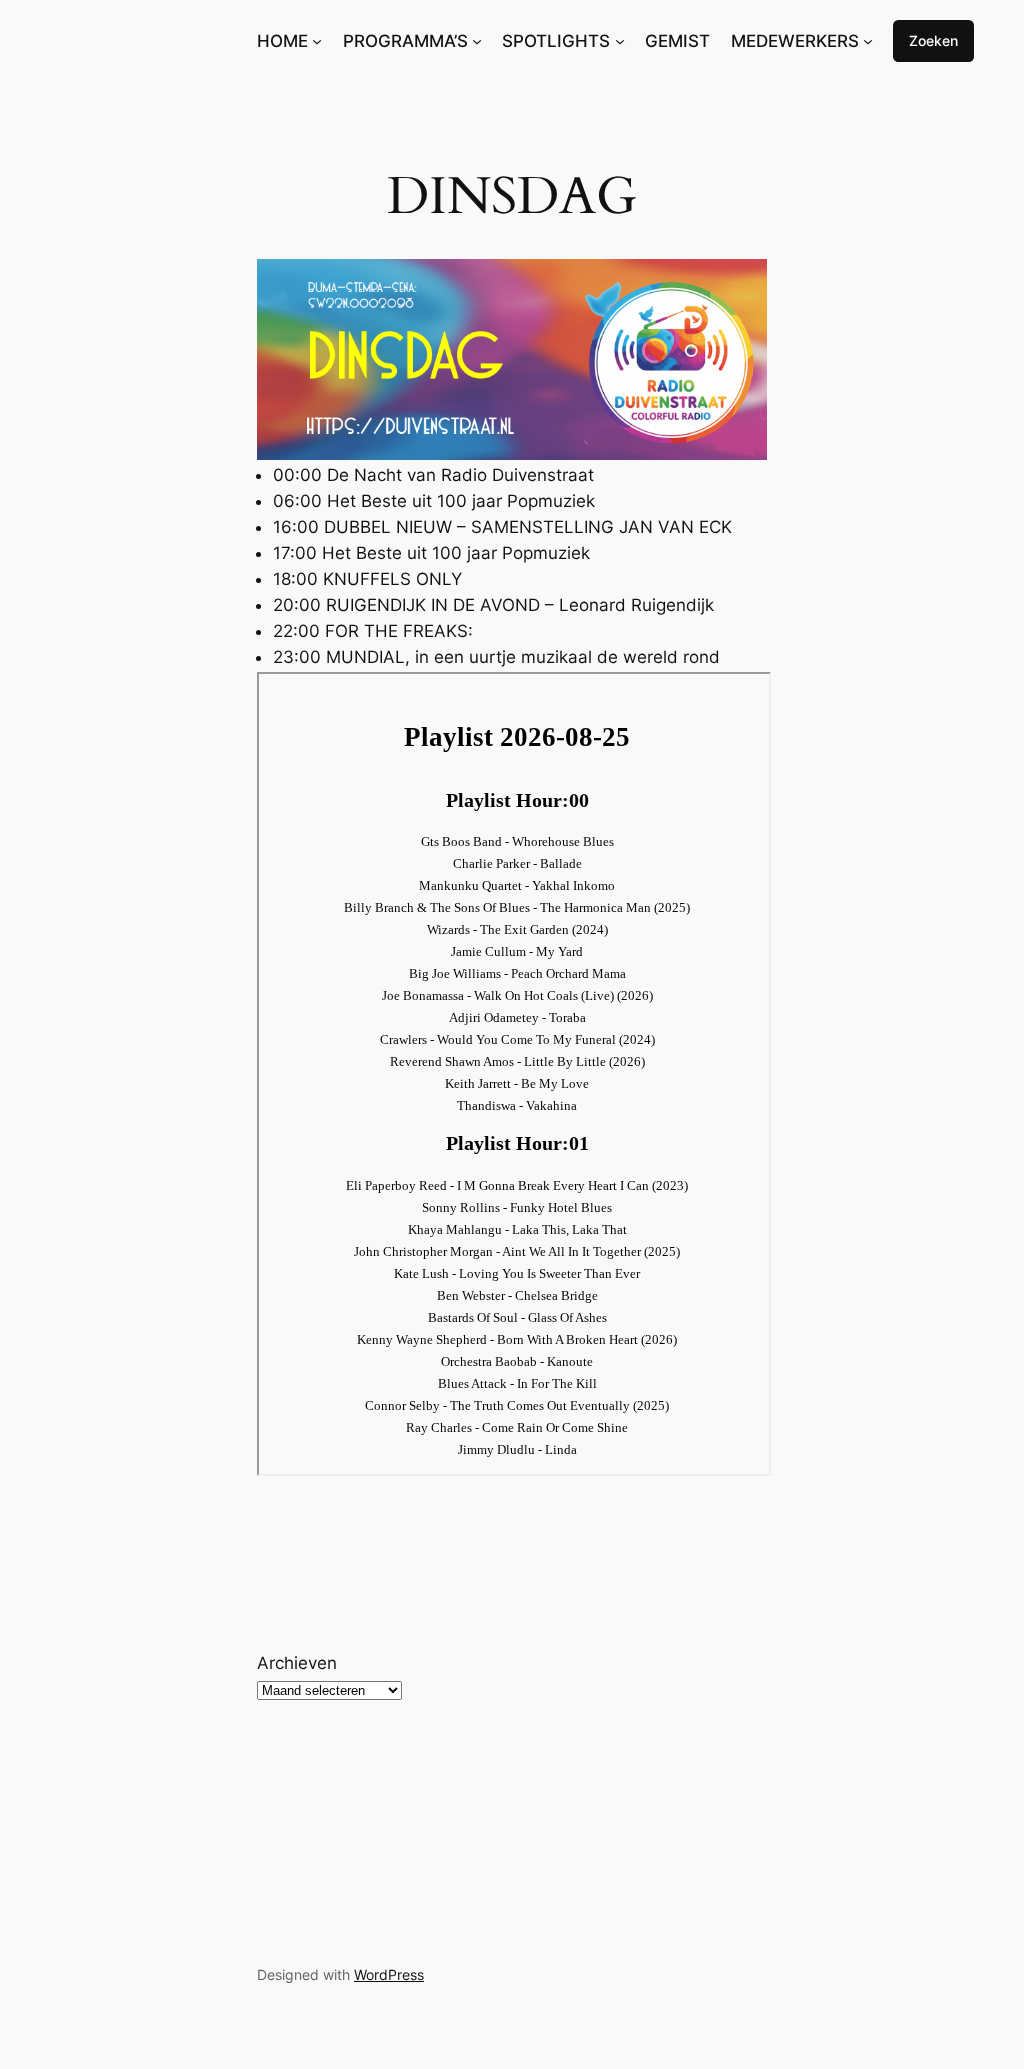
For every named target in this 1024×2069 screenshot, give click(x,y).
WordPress (389, 1974)
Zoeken (933, 40)
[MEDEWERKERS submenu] (868, 41)
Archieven (297, 1663)
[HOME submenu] (317, 41)
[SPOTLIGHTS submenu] (620, 41)
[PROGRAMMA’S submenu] (477, 41)
